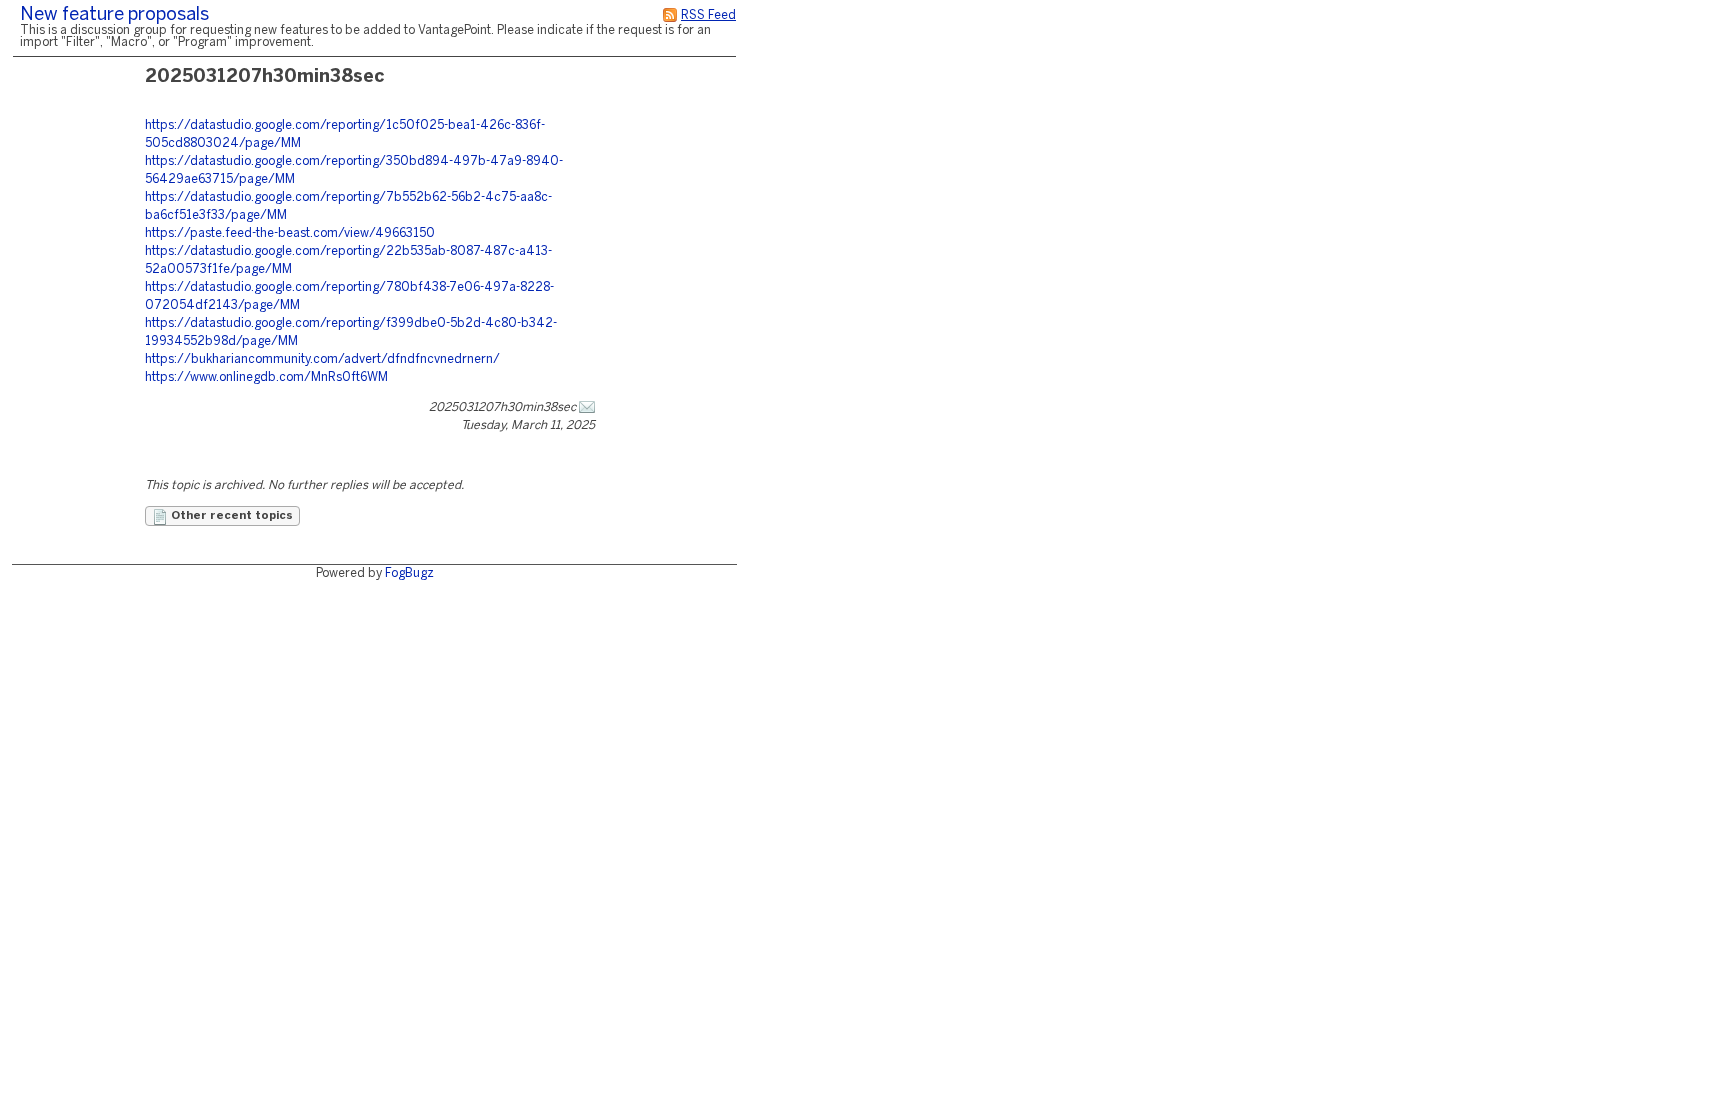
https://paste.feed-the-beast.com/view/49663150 (290, 233)
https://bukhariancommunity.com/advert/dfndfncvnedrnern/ (322, 359)
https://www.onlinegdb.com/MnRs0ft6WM (266, 377)
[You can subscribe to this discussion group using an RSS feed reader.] (670, 15)
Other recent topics (230, 516)
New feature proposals (114, 15)
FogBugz (409, 573)
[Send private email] (587, 407)
